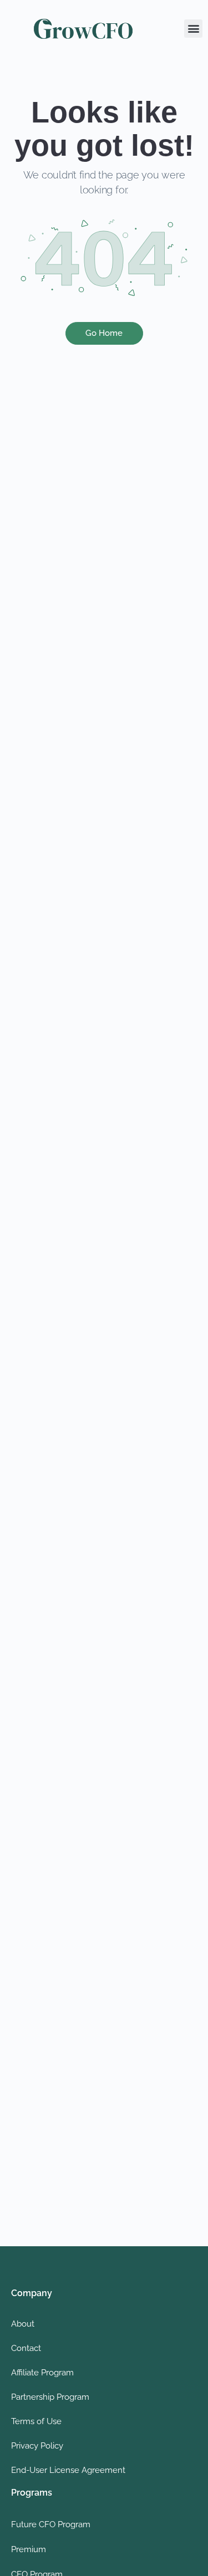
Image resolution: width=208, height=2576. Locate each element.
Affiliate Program (42, 2373)
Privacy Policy (37, 2446)
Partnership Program (50, 2397)
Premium (29, 2549)
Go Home (104, 333)
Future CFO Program (51, 2524)
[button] (193, 29)
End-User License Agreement (68, 2470)
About (23, 2324)
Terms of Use (36, 2421)
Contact (26, 2348)
